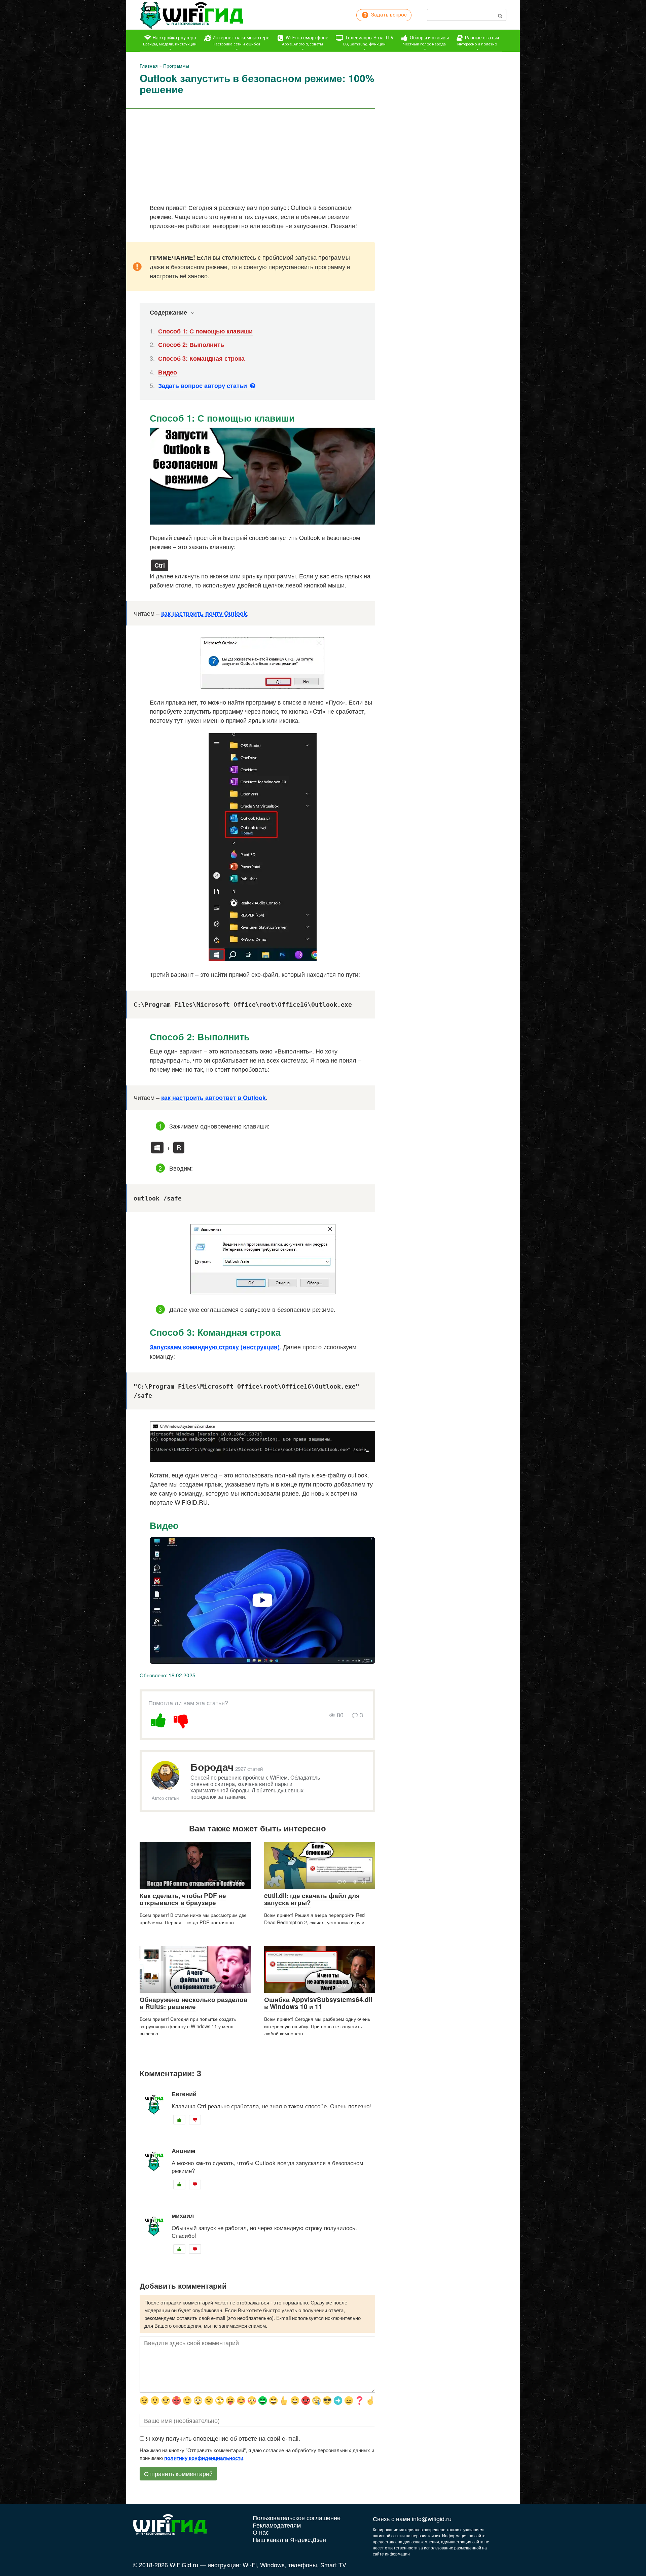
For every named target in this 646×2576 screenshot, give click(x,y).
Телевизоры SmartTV (368, 41)
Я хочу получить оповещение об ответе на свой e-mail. (223, 2438)
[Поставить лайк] (159, 1719)
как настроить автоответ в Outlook (213, 1098)
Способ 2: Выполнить (191, 345)
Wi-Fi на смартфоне (305, 41)
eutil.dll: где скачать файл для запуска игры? (312, 1899)
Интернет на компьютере (241, 41)
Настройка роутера (170, 41)
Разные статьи (478, 41)
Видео (168, 372)
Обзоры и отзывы (426, 41)
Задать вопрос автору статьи (203, 386)
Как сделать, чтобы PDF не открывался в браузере (183, 1899)
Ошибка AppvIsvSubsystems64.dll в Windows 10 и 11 (318, 2003)
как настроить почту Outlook (204, 613)
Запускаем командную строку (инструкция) (215, 1347)
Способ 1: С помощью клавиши (205, 331)
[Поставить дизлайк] (181, 1719)
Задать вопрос (388, 15)
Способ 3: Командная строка (201, 358)
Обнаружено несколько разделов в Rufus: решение (194, 2003)
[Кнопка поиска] (500, 15)
